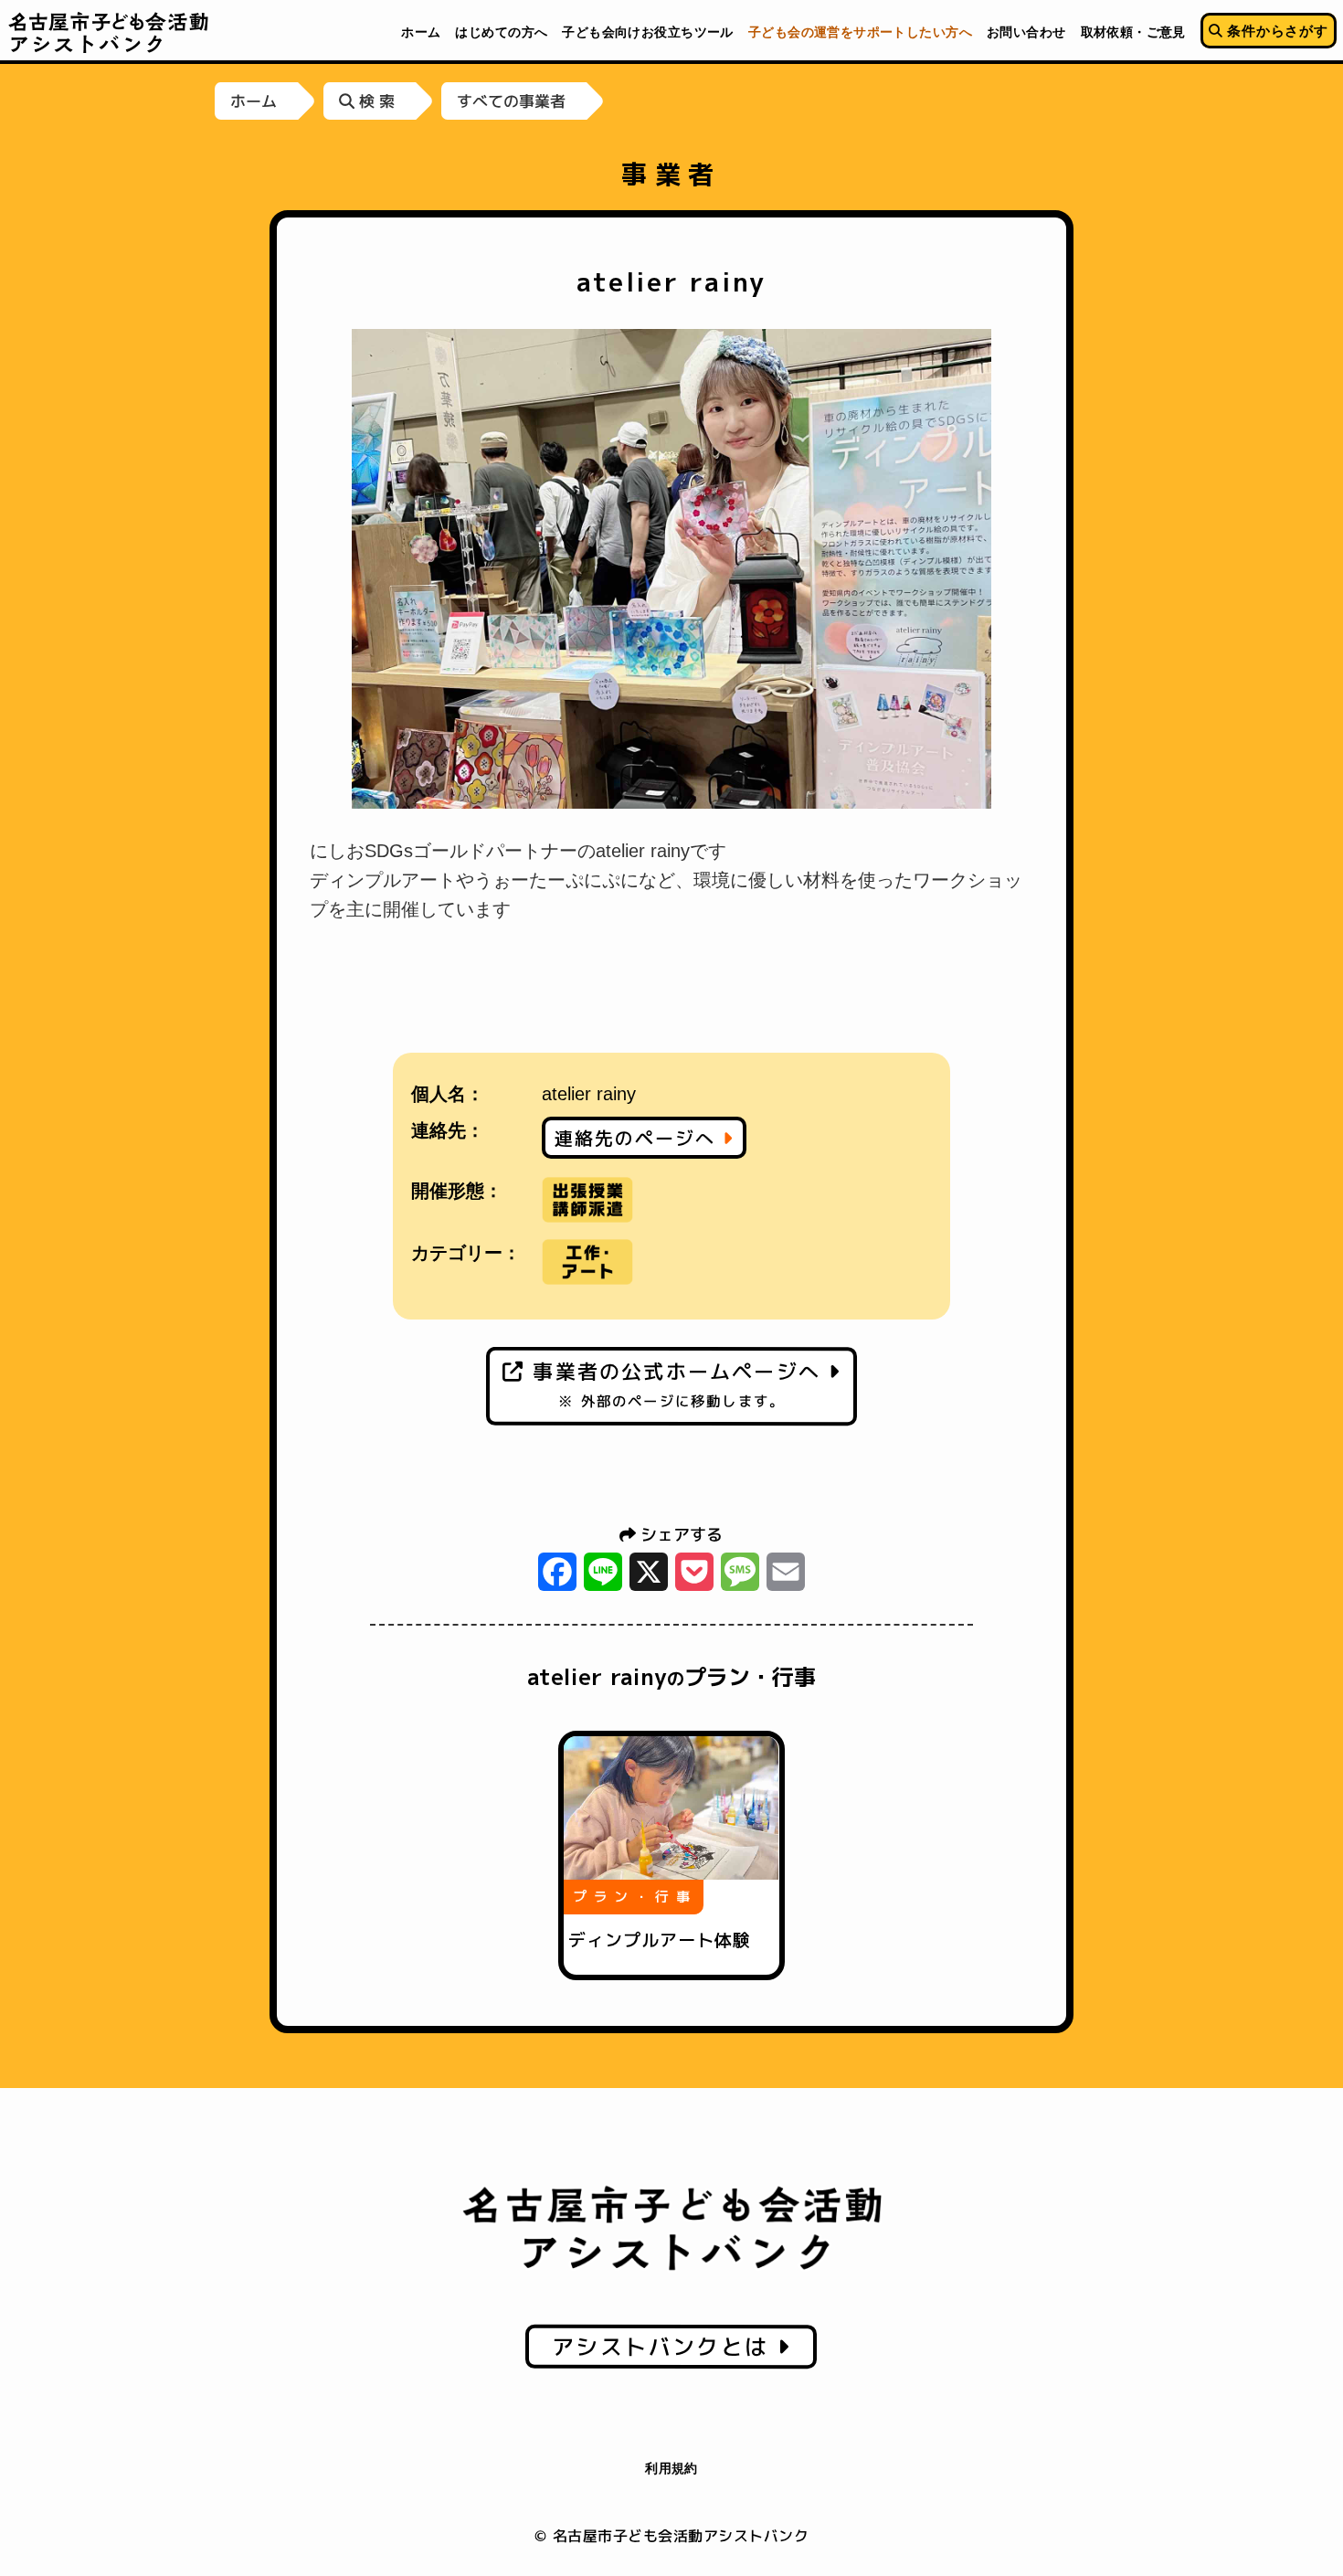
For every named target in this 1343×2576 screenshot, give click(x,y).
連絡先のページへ (639, 1138)
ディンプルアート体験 (660, 1940)
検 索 (375, 101)
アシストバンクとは (665, 2347)
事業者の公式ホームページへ (677, 1384)
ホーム (254, 101)
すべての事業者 (511, 101)
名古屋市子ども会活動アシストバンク (109, 32)
